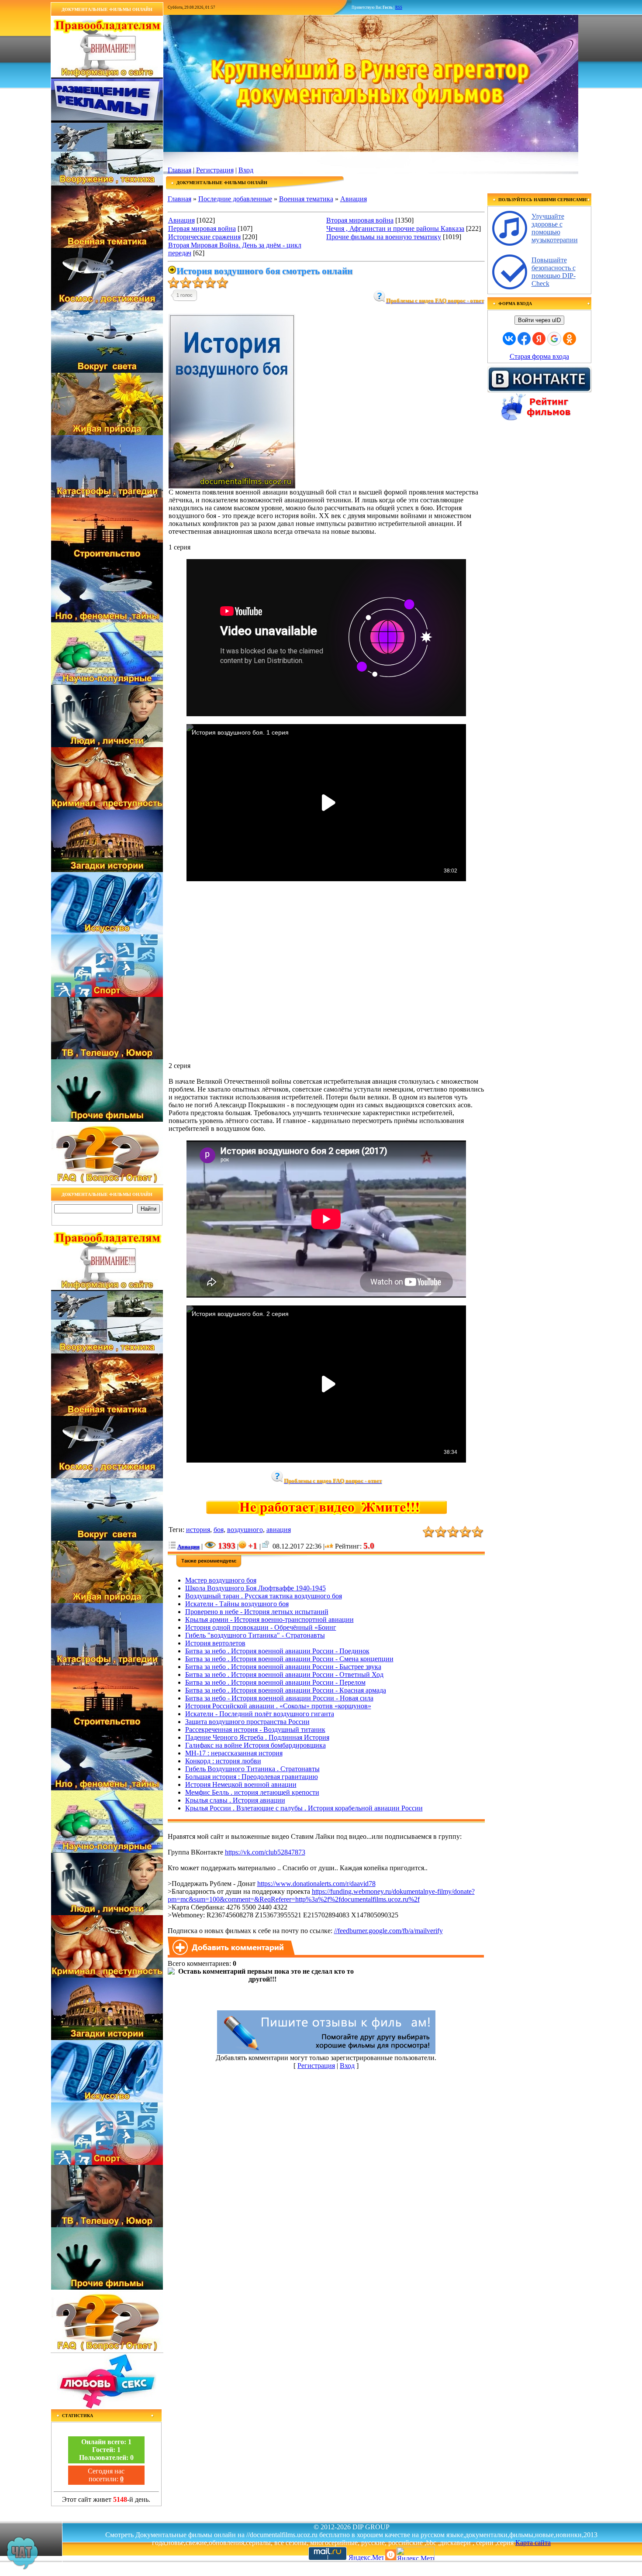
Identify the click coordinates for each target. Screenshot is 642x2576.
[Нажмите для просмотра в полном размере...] (232, 486)
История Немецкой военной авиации (241, 1784)
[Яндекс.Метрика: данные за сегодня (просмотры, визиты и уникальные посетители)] (415, 2554)
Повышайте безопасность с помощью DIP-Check (554, 272)
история (198, 1530)
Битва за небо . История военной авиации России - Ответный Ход (284, 1674)
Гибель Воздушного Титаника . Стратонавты (252, 1769)
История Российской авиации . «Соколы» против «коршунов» (278, 1706)
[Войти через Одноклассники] (570, 339)
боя (219, 1530)
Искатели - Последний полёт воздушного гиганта (260, 1714)
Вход (246, 170)
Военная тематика (306, 199)
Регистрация (215, 170)
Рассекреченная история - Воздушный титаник (255, 1729)
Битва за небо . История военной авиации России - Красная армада (286, 1690)
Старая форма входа (539, 356)
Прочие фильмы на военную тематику (384, 237)
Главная (179, 170)
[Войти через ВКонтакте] (509, 339)
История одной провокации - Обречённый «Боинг (261, 1627)
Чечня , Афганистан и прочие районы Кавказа (395, 228)
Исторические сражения (204, 237)
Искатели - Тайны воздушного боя (237, 1604)
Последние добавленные (235, 199)
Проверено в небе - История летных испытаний (257, 1612)
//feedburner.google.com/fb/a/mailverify (388, 1931)
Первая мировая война (202, 228)
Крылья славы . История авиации (235, 1800)
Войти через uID (539, 320)
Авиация (354, 199)
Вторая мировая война (360, 220)
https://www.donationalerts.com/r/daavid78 (316, 1884)
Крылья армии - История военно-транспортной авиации (269, 1619)
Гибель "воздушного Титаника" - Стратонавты (255, 1635)
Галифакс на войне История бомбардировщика (255, 1745)
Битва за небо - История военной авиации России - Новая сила (279, 1698)
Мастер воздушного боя (221, 1580)
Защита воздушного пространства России (247, 1722)
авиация (279, 1530)
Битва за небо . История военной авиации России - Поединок (277, 1651)
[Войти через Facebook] (524, 339)
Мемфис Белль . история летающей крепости (252, 1792)
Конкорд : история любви (223, 1761)
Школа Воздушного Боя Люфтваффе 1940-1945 (255, 1588)
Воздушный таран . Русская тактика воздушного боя (264, 1596)
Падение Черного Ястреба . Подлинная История (257, 1737)
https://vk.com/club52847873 (265, 1852)
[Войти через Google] (554, 339)
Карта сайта (533, 2543)
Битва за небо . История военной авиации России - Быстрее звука (283, 1667)
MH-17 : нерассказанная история (234, 1753)
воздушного (245, 1530)
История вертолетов (215, 1643)
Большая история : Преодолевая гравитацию (252, 1777)
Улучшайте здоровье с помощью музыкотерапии (555, 228)
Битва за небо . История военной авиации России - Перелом (275, 1682)
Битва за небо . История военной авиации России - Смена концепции (289, 1659)
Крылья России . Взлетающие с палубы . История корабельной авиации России (304, 1808)
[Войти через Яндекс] (539, 339)
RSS (399, 7)
